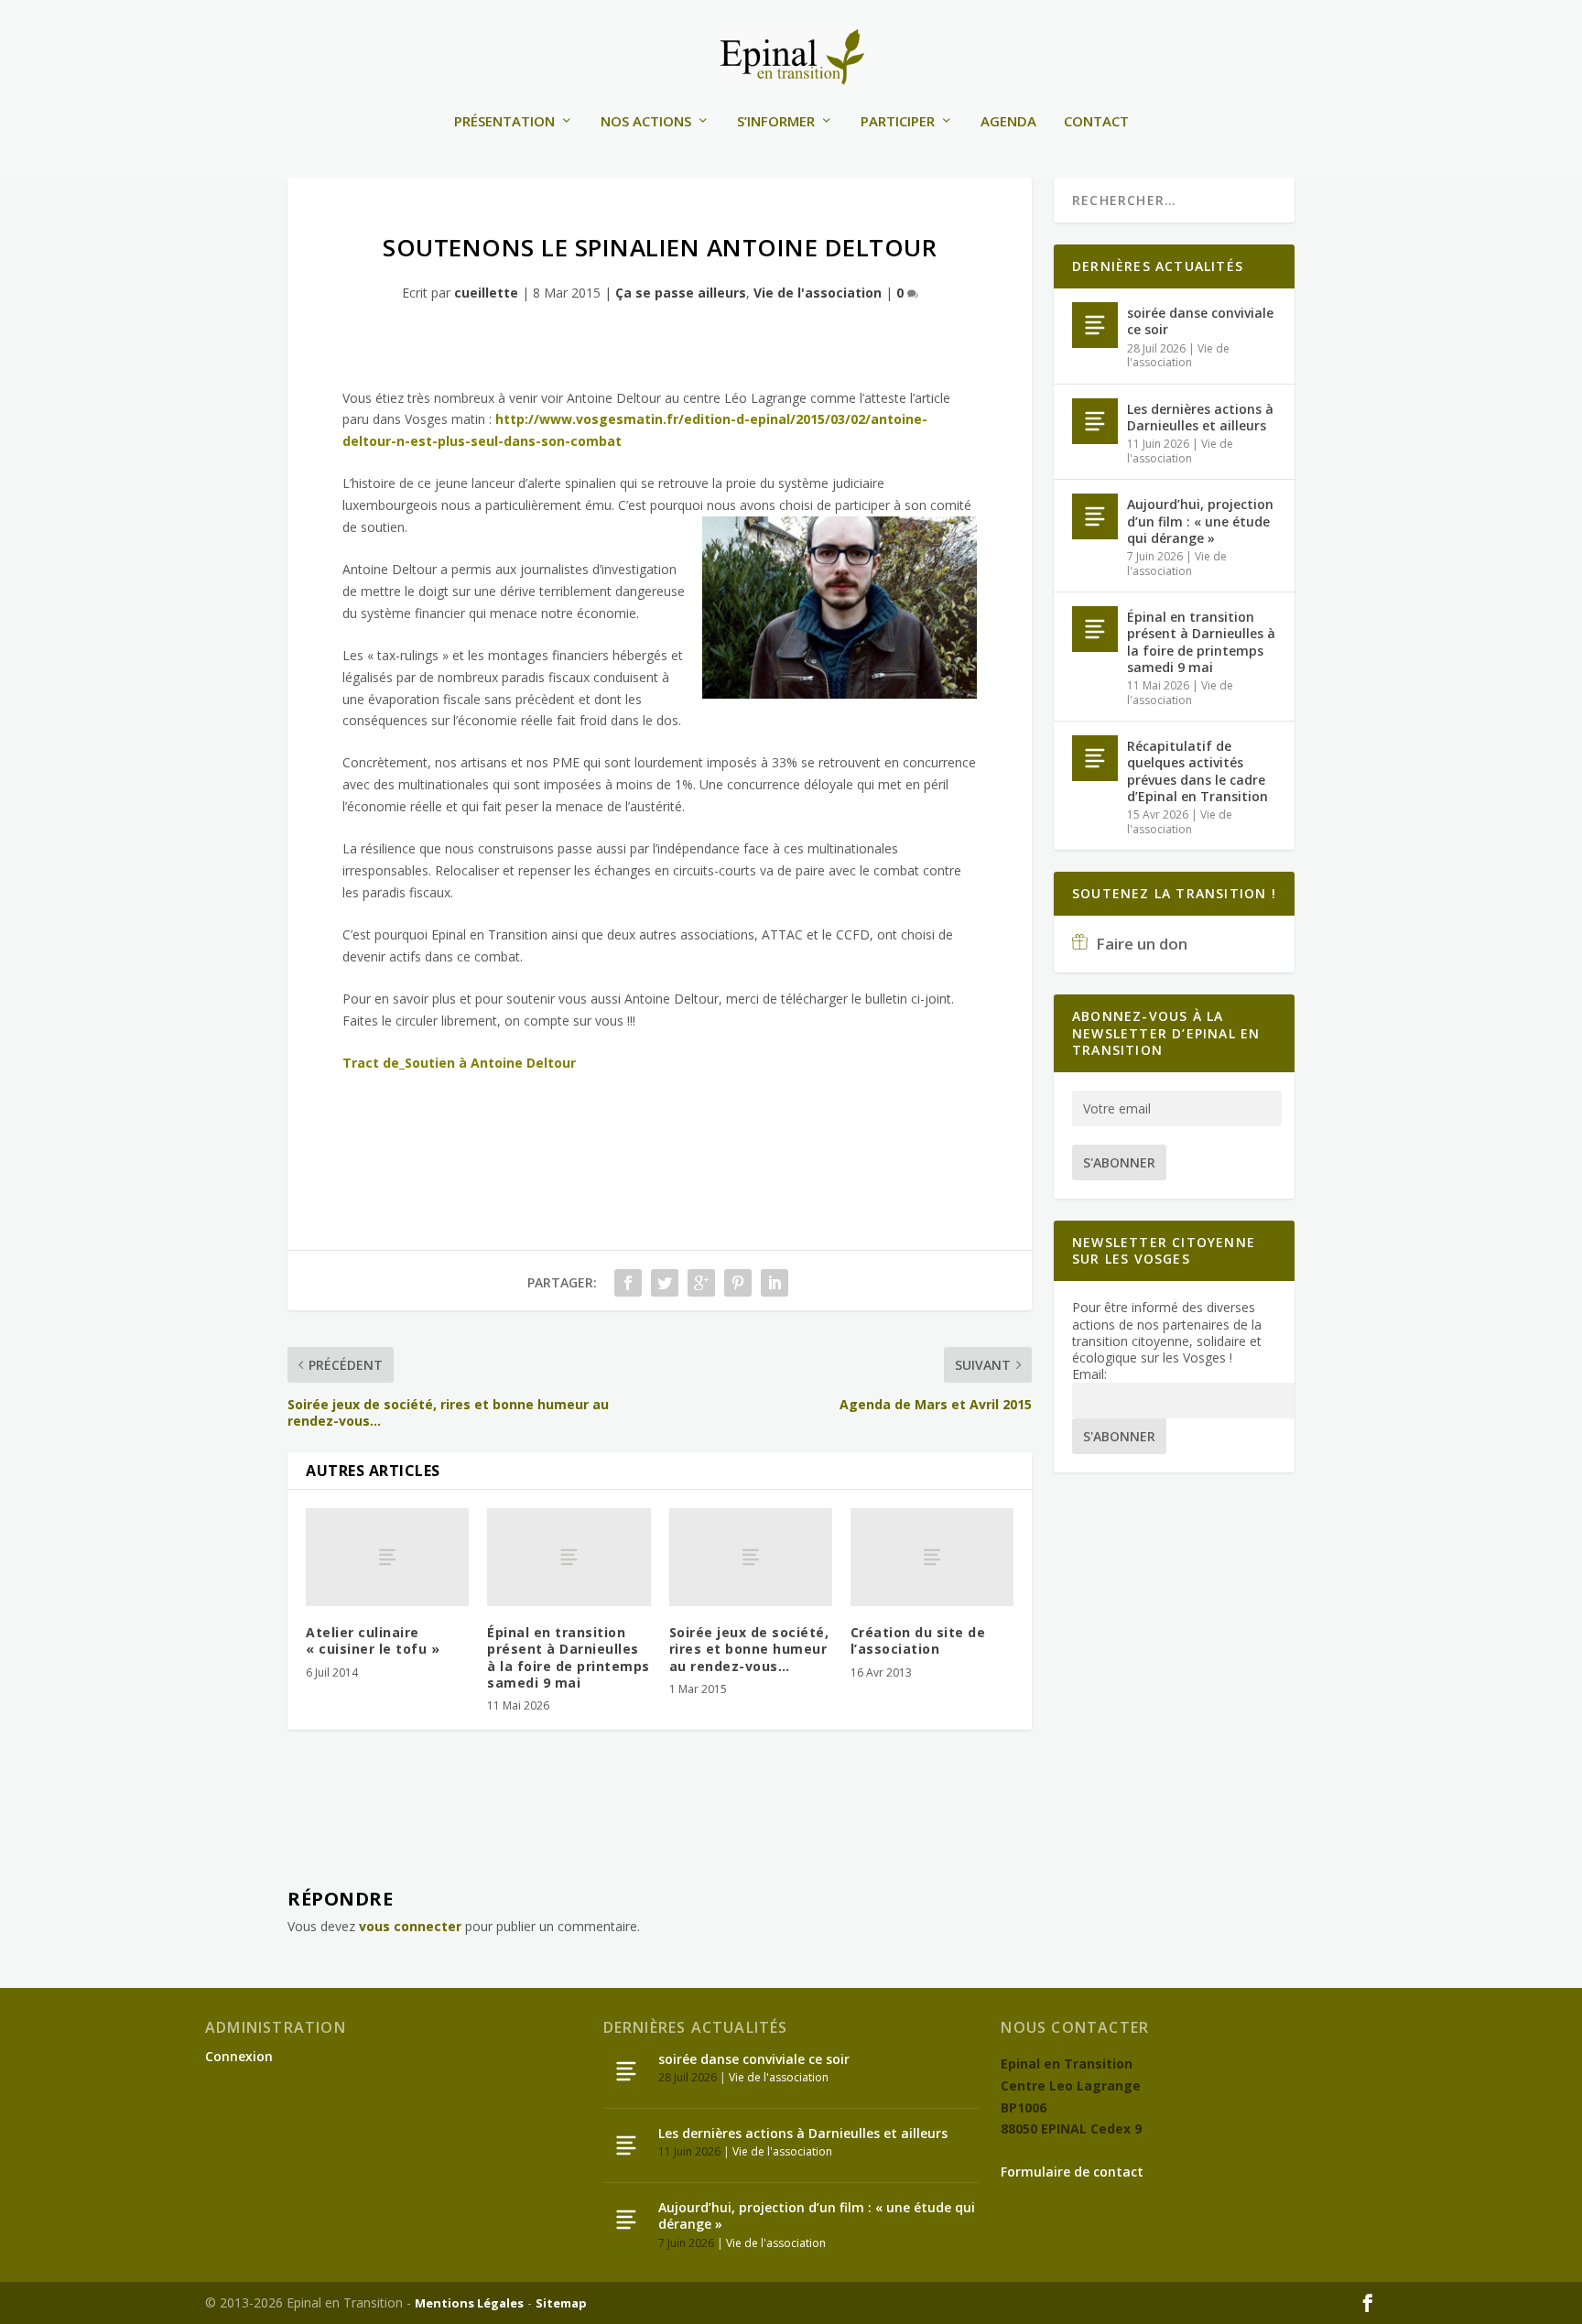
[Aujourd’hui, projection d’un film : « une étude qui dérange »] (1095, 516)
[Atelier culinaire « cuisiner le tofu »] (387, 1557)
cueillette (486, 293)
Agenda (1008, 122)
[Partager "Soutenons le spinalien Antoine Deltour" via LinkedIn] (775, 1283)
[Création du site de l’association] (932, 1557)
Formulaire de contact (1072, 2172)
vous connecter (410, 1926)
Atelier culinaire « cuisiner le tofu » (373, 1640)
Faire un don (1140, 944)
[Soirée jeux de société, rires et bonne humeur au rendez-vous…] (751, 1557)
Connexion (239, 2056)
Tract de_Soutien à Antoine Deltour (459, 1063)
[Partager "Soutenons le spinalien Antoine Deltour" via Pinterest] (738, 1283)
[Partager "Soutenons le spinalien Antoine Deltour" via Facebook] (628, 1283)
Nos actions (646, 122)
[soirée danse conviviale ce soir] (1095, 325)
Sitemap (561, 2303)
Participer (898, 122)
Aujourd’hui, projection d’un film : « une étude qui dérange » (1200, 521)
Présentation (504, 122)
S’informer (776, 122)
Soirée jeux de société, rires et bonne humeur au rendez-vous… (749, 1649)
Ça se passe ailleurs (681, 293)
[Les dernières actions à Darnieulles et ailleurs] (1095, 421)
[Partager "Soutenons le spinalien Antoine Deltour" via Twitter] (665, 1283)
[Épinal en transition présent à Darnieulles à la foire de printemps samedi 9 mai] (569, 1557)
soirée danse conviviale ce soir (1200, 321)
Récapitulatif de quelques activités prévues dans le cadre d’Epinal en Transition (1197, 771)
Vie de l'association (818, 293)
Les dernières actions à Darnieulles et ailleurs (1200, 417)
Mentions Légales (469, 2303)
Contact (1096, 122)
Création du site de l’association (918, 1640)
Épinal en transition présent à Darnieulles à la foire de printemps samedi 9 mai (569, 1657)
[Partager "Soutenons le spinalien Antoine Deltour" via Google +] (701, 1283)
